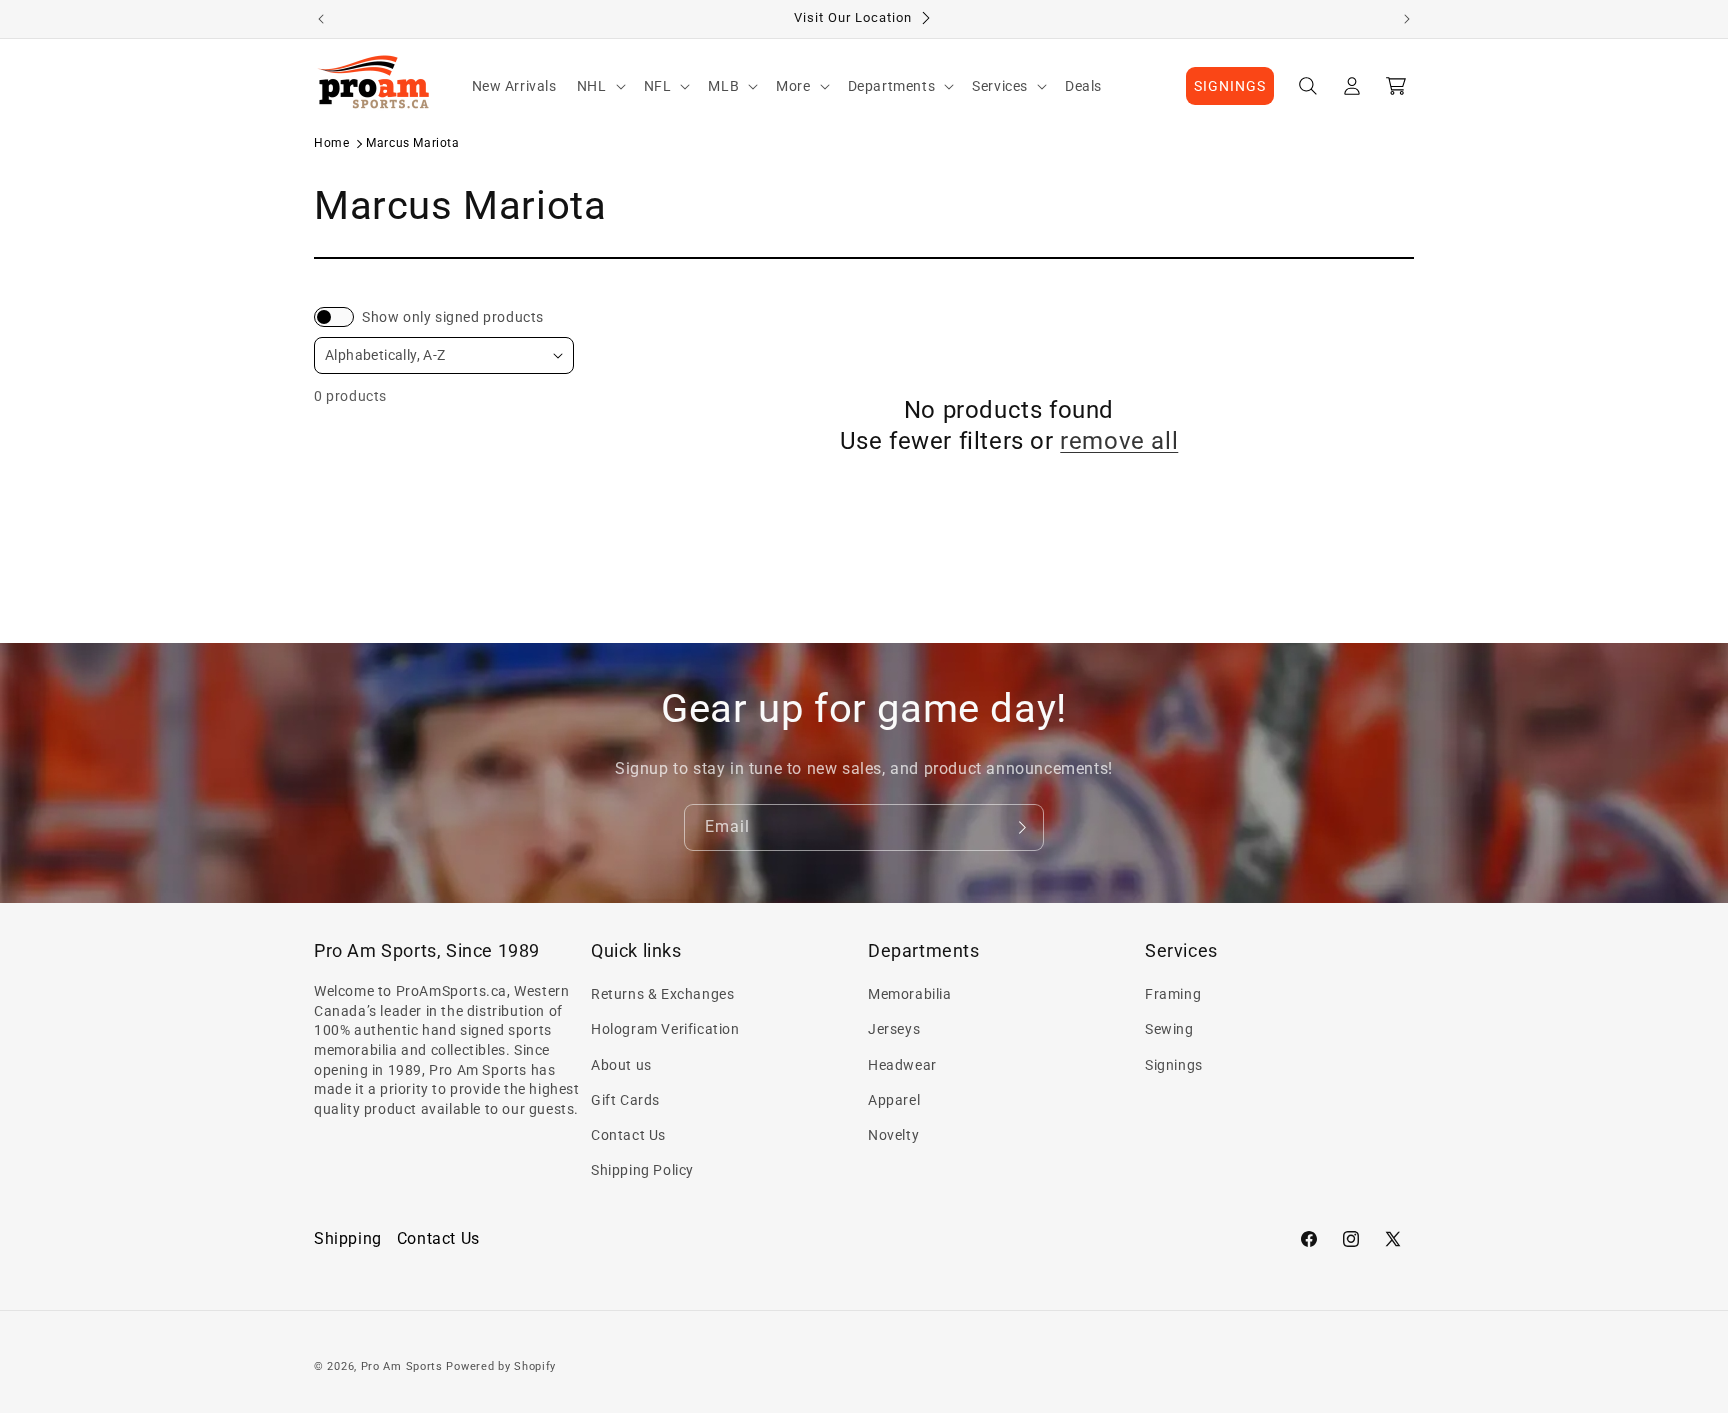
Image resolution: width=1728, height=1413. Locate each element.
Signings (1174, 1065)
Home (331, 143)
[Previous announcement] (321, 19)
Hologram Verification (665, 1029)
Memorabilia (910, 994)
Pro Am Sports (402, 1366)
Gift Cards (625, 1100)
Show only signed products (453, 317)
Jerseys (894, 1029)
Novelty (893, 1135)
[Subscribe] (1021, 827)
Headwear (902, 1065)
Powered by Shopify (501, 1366)
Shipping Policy (642, 1170)
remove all (1119, 441)
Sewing (1169, 1029)
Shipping (348, 1238)
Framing (1173, 994)
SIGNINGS (1230, 86)
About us (621, 1065)
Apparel (894, 1100)
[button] (600, 86)
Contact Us (628, 1135)
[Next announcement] (1407, 19)
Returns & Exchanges (662, 994)
